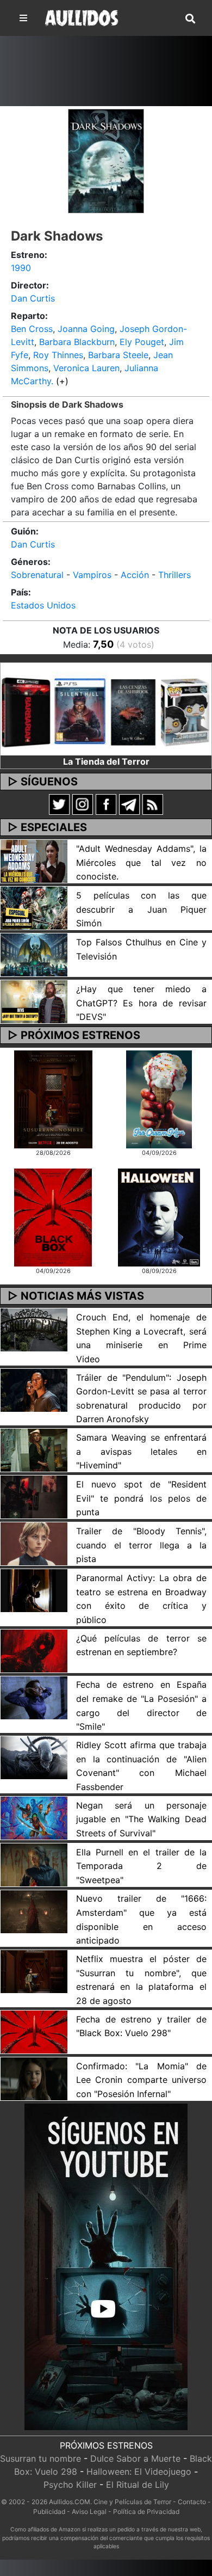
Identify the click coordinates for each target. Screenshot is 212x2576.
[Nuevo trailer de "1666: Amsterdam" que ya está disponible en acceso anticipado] (34, 1911)
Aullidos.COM (70, 2502)
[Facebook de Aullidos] (106, 803)
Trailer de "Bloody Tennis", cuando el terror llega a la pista (141, 1545)
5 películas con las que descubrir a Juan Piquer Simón (141, 909)
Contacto (192, 2502)
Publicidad (49, 2512)
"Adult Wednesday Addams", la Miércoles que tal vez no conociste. (141, 862)
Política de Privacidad (146, 2512)
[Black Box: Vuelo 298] (53, 1217)
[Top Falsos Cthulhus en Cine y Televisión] (34, 954)
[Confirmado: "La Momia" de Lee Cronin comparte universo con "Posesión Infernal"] (34, 2078)
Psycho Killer (70, 2485)
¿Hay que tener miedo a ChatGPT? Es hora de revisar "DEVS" (141, 1003)
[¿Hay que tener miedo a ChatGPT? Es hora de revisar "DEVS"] (34, 1001)
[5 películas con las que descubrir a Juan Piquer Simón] (34, 907)
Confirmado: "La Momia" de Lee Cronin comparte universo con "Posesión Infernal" (141, 2080)
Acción (135, 575)
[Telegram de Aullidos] (129, 803)
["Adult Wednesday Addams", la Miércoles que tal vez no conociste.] (34, 860)
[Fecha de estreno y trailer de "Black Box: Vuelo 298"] (34, 2031)
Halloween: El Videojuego (139, 2472)
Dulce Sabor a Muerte (135, 2458)
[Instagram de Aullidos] (83, 803)
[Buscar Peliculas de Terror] (190, 19)
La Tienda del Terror (106, 761)
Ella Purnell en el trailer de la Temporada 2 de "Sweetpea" (141, 1866)
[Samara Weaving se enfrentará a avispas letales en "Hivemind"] (34, 1449)
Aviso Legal (89, 2512)
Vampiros (92, 575)
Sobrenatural (37, 575)
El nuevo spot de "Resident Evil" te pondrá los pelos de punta (141, 1498)
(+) (62, 381)
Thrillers (174, 575)
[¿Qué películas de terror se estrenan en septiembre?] (34, 1650)
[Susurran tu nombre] (53, 1098)
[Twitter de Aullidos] (59, 803)
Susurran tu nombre (40, 2458)
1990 (21, 268)
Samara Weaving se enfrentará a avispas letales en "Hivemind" (141, 1451)
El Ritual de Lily (138, 2485)
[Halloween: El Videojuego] (159, 1217)
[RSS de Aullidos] (153, 803)
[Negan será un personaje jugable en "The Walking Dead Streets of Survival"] (34, 1817)
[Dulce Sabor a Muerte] (159, 1098)
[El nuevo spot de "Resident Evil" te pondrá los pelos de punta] (34, 1496)
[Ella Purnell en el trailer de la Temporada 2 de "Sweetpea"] (34, 1864)
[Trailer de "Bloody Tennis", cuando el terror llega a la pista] (34, 1543)
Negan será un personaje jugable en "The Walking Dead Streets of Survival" (141, 1819)
